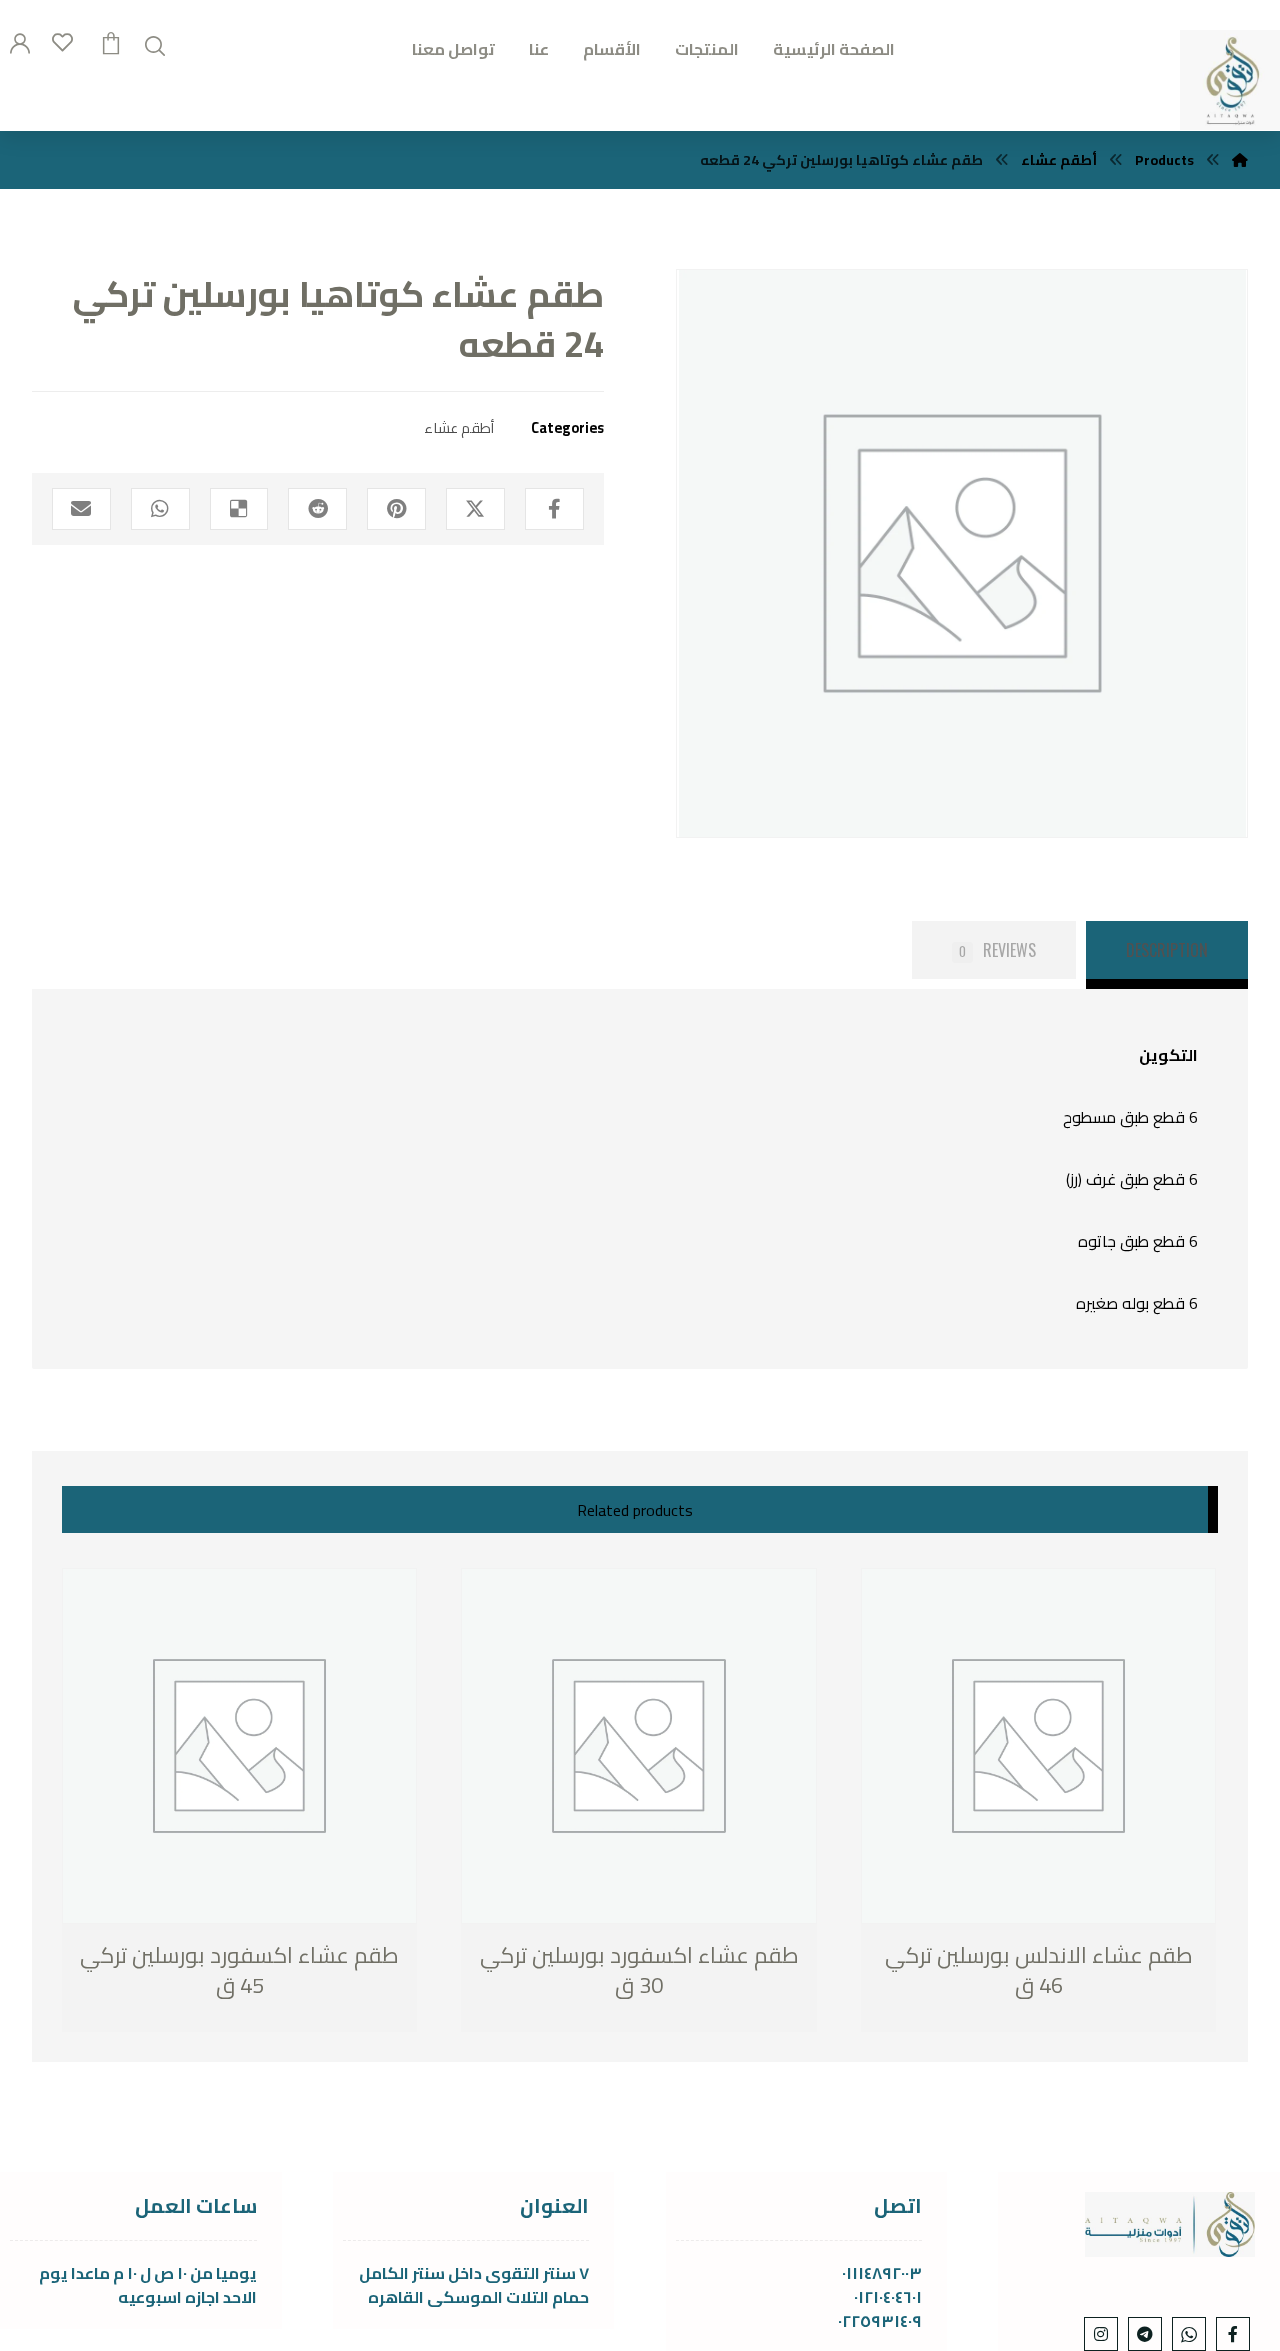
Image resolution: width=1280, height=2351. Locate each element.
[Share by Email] (81, 509)
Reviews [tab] (997, 950)
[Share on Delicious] (239, 509)
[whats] (1189, 2334)
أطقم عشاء (459, 427)
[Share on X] (475, 509)
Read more (166, 1987)
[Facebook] (1233, 2334)
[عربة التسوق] (111, 41)
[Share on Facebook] (554, 509)
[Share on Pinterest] (396, 509)
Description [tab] (1167, 950)
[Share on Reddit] (317, 509)
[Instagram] (1101, 2334)
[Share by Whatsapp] (160, 509)
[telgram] (1145, 2334)
